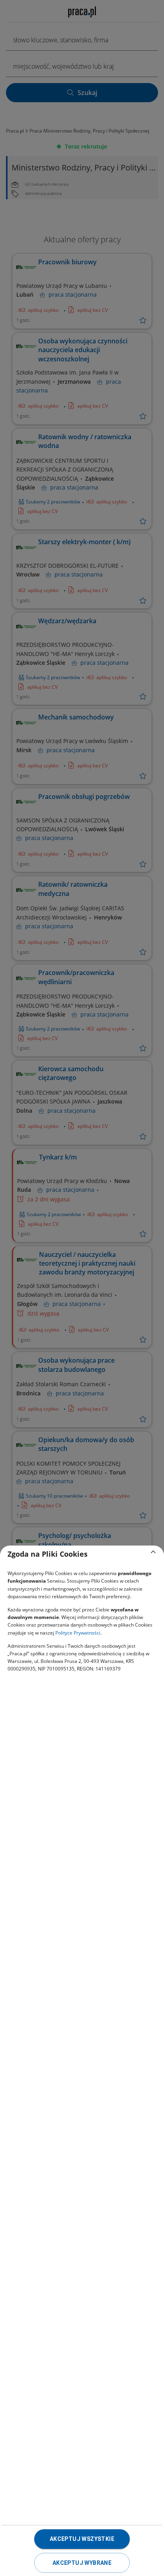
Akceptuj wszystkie (82, 2539)
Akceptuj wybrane (82, 2563)
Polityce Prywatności (78, 1633)
